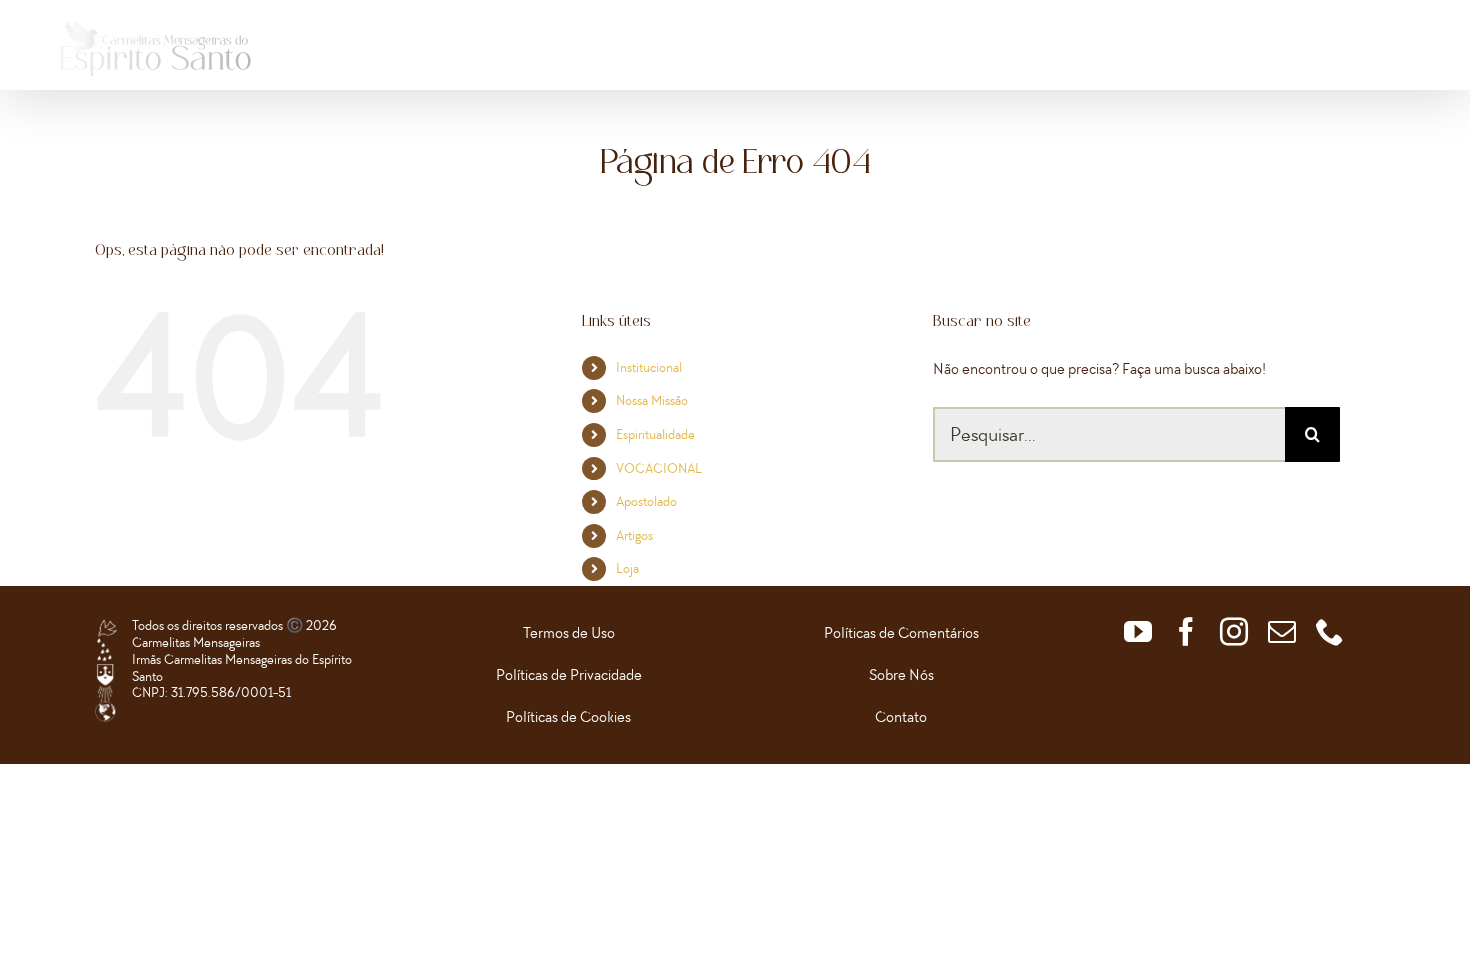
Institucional (649, 367)
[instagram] (1234, 632)
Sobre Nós (901, 675)
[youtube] (1138, 632)
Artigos (634, 535)
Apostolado (646, 501)
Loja (627, 568)
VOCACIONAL (659, 468)
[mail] (1282, 632)
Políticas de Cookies (568, 717)
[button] (1388, 55)
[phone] (1330, 632)
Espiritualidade (655, 434)
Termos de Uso (569, 633)
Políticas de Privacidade (569, 675)
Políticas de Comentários (901, 633)
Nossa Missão (652, 400)
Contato (901, 717)
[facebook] (1186, 632)
